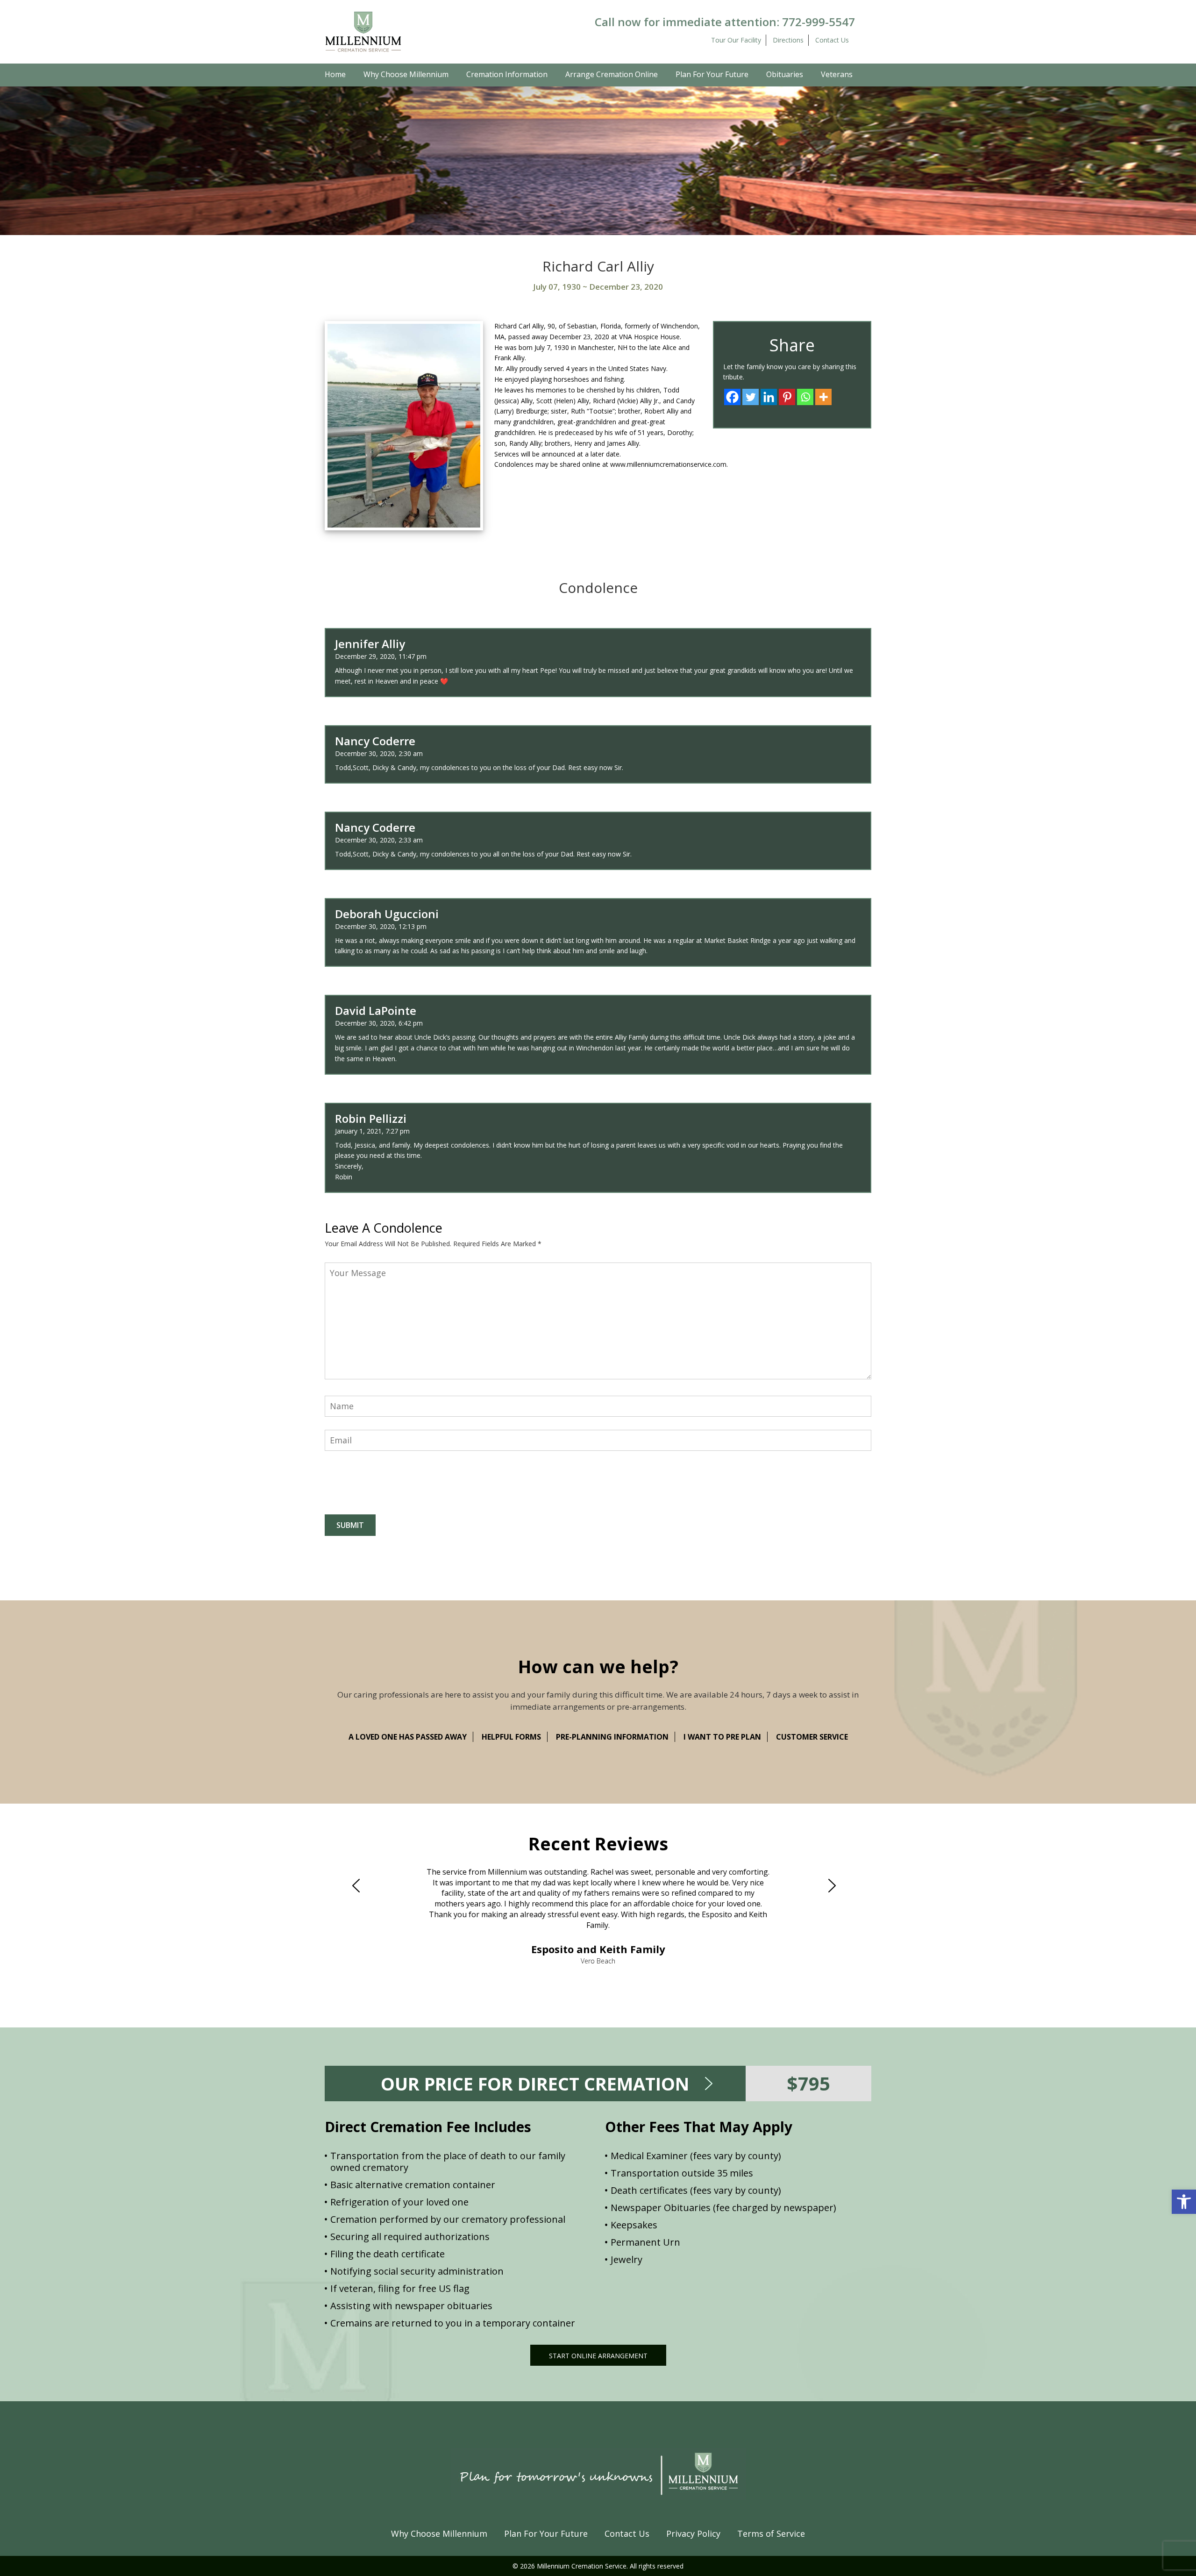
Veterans (837, 74)
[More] (823, 397)
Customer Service (812, 1737)
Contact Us (832, 40)
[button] (1184, 2202)
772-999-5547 (819, 22)
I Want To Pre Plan (722, 1737)
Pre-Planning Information (612, 1737)
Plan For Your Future (712, 74)
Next (836, 1885)
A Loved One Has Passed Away (408, 1737)
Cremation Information (507, 74)
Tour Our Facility (736, 40)
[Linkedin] (769, 397)
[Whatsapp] (805, 397)
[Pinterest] (787, 397)
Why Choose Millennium (406, 74)
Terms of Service (771, 2533)
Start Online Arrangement (598, 2356)
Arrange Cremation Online (612, 74)
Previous (360, 1885)
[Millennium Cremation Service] (363, 31)
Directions (788, 40)
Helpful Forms (511, 1737)
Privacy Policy (693, 2533)
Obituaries (785, 74)
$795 (808, 2083)
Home (335, 74)
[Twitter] (751, 397)
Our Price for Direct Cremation (535, 2084)
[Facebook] (732, 397)
